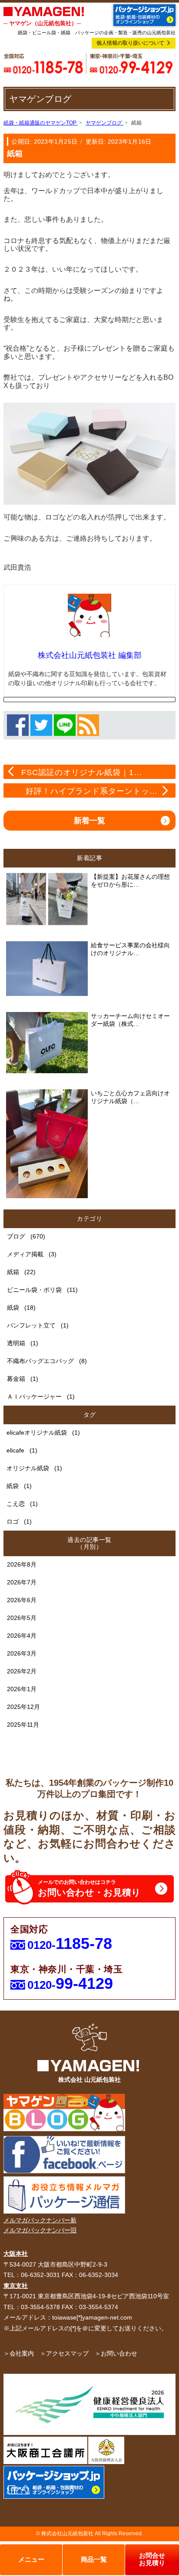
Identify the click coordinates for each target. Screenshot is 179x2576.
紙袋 (13, 1308)
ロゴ (13, 1521)
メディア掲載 (25, 1254)
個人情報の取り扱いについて (130, 43)
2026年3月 (22, 1653)
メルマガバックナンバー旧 (40, 2230)
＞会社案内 (19, 2353)
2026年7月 (22, 1582)
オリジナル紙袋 (28, 1468)
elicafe (15, 1450)
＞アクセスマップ (64, 2353)
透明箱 (16, 1343)
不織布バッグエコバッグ (40, 1361)
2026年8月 (22, 1564)
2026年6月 (22, 1600)
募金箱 (16, 1379)
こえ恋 (16, 1504)
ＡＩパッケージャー (34, 1396)
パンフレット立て (31, 1325)
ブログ (16, 1236)
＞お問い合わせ (116, 2353)
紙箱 (13, 1272)
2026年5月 (22, 1618)
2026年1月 (22, 1689)
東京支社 (16, 2286)
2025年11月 (23, 1725)
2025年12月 (23, 1707)
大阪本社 (16, 2254)
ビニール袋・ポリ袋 (34, 1290)
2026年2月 (22, 1671)
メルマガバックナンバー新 (40, 2220)
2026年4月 (22, 1636)
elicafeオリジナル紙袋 (37, 1433)
